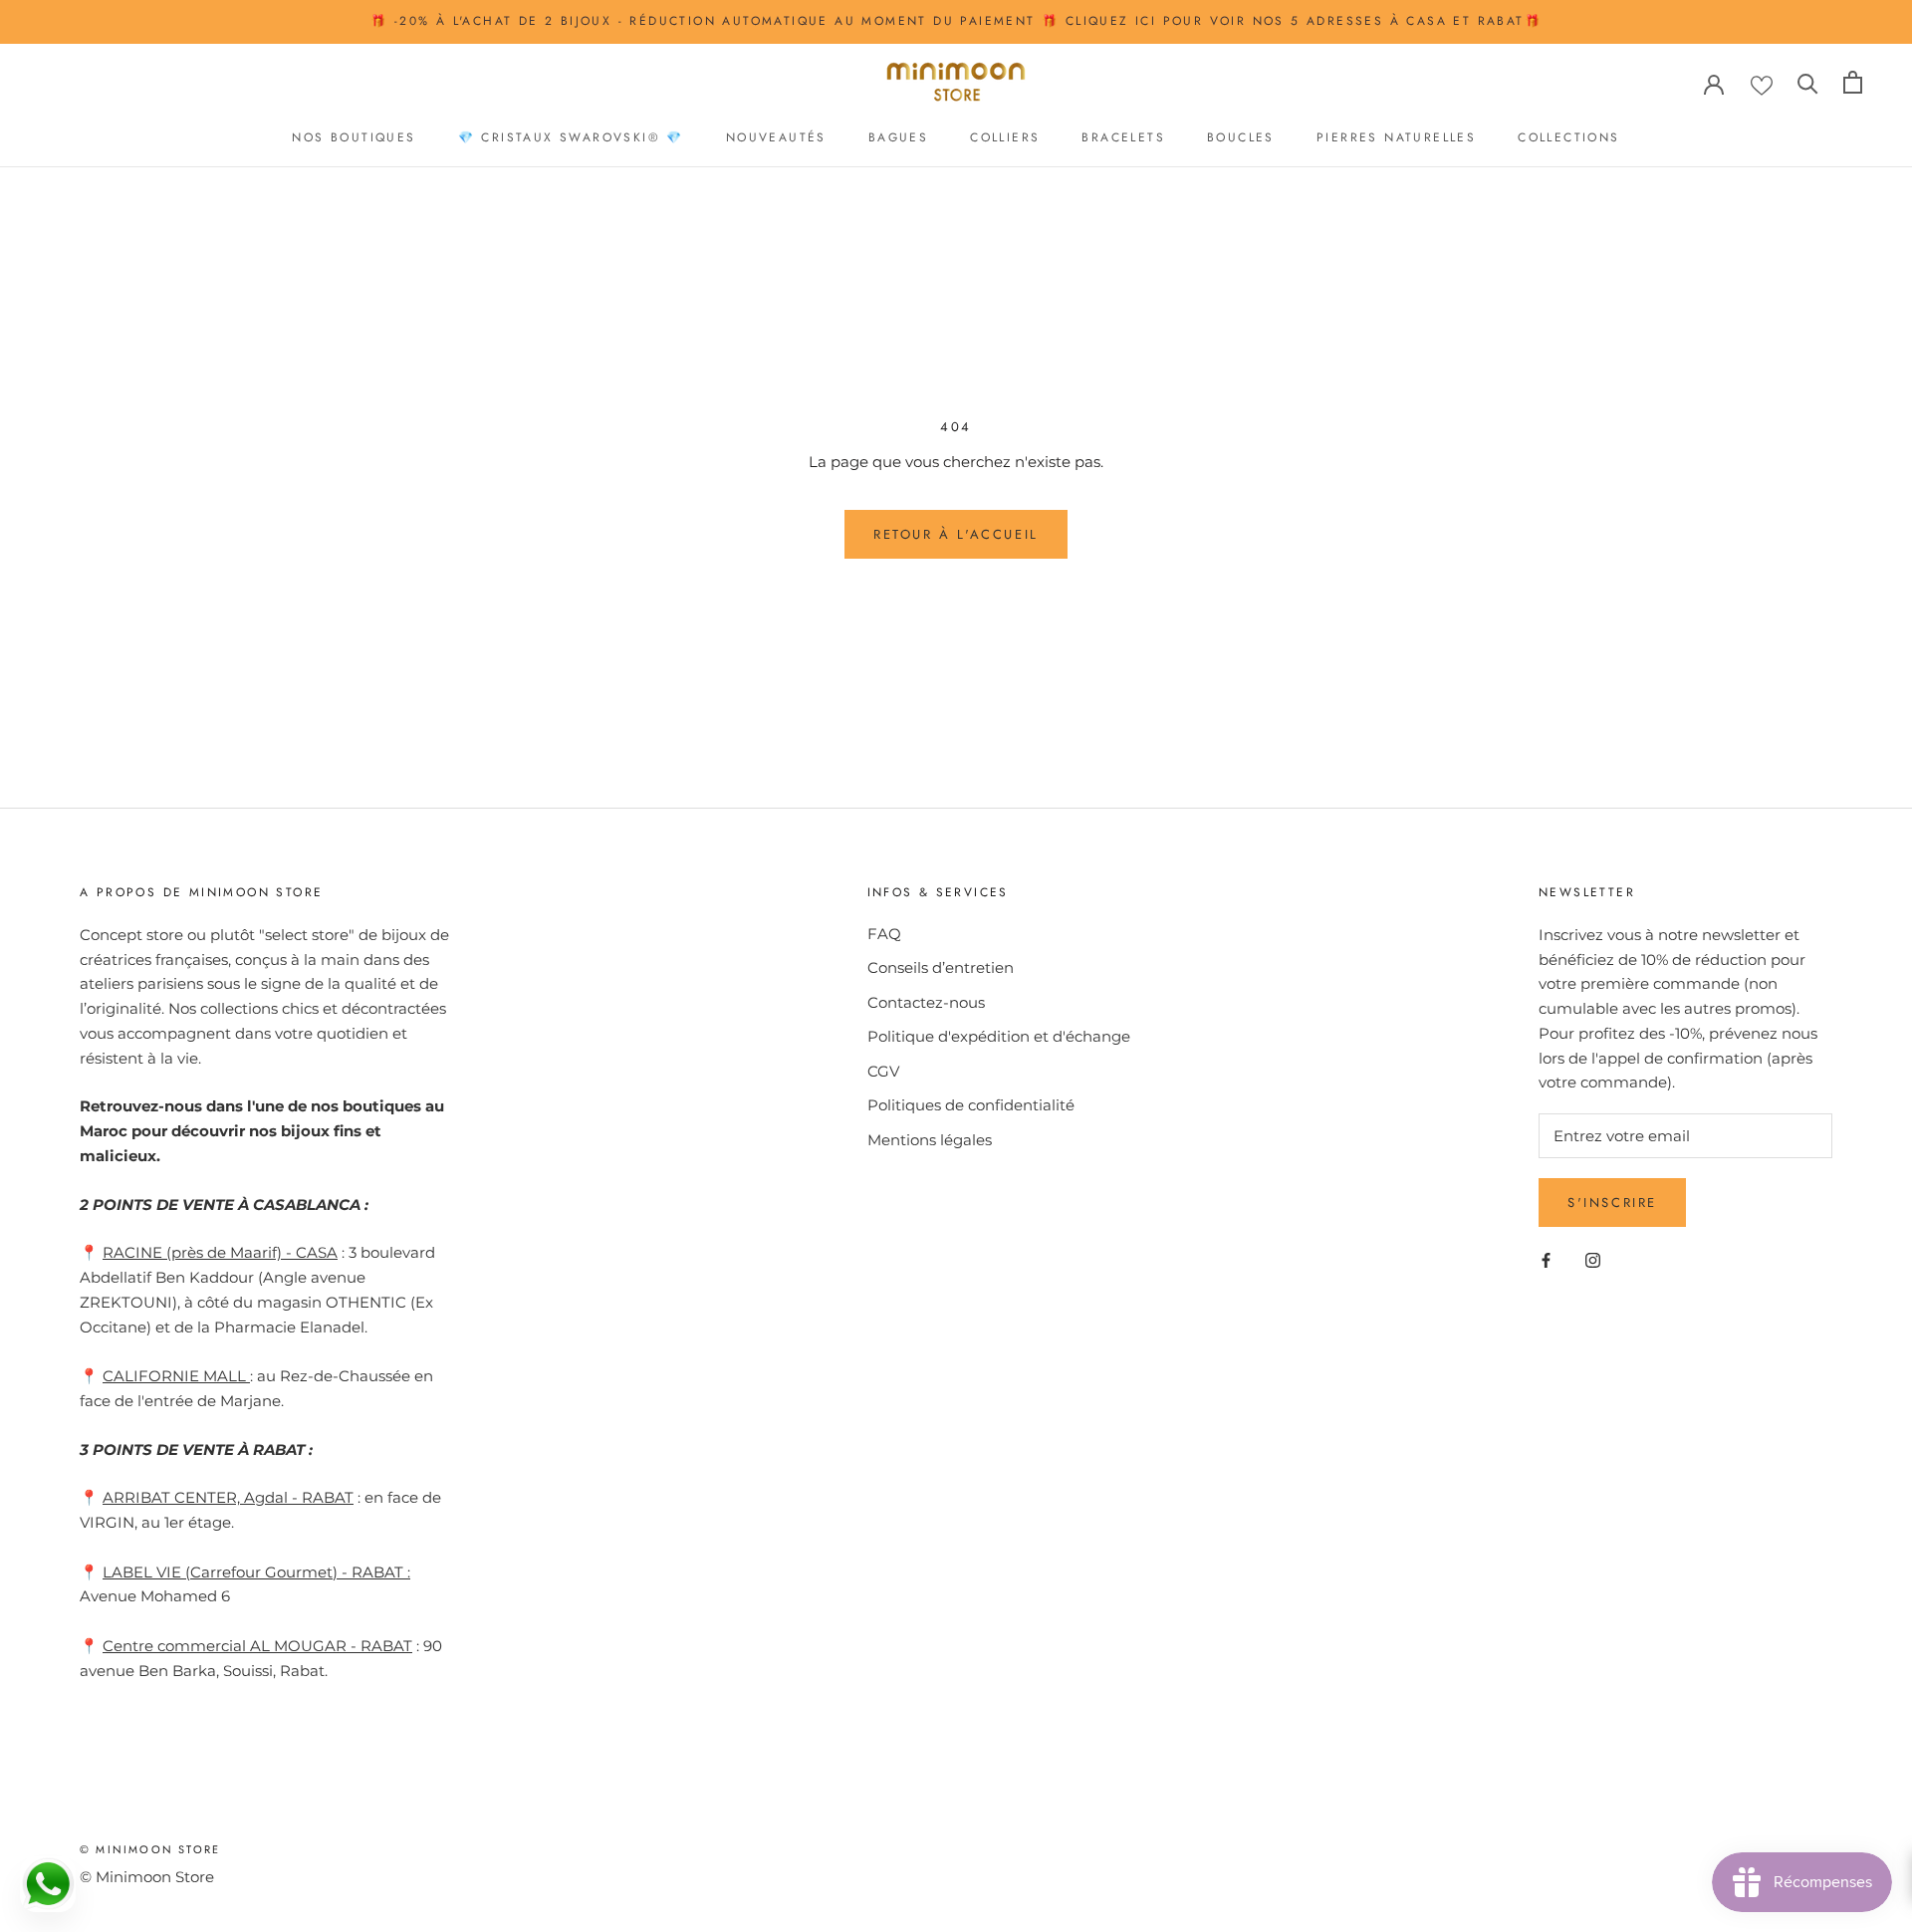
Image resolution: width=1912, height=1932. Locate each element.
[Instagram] (1593, 1259)
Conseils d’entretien (941, 967)
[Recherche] (1808, 82)
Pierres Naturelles (1396, 137)
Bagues (898, 137)
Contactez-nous (926, 1002)
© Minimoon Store (150, 1849)
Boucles (1241, 137)
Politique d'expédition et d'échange (999, 1036)
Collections (1568, 137)
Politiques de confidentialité (971, 1105)
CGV (883, 1071)
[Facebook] (1546, 1259)
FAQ (884, 934)
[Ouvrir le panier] (1853, 82)
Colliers (1005, 137)
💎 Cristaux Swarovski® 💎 (571, 137)
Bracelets (1123, 137)
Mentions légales (930, 1140)
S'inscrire (1612, 1203)
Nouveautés (776, 137)
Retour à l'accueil (956, 534)
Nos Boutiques (354, 137)
